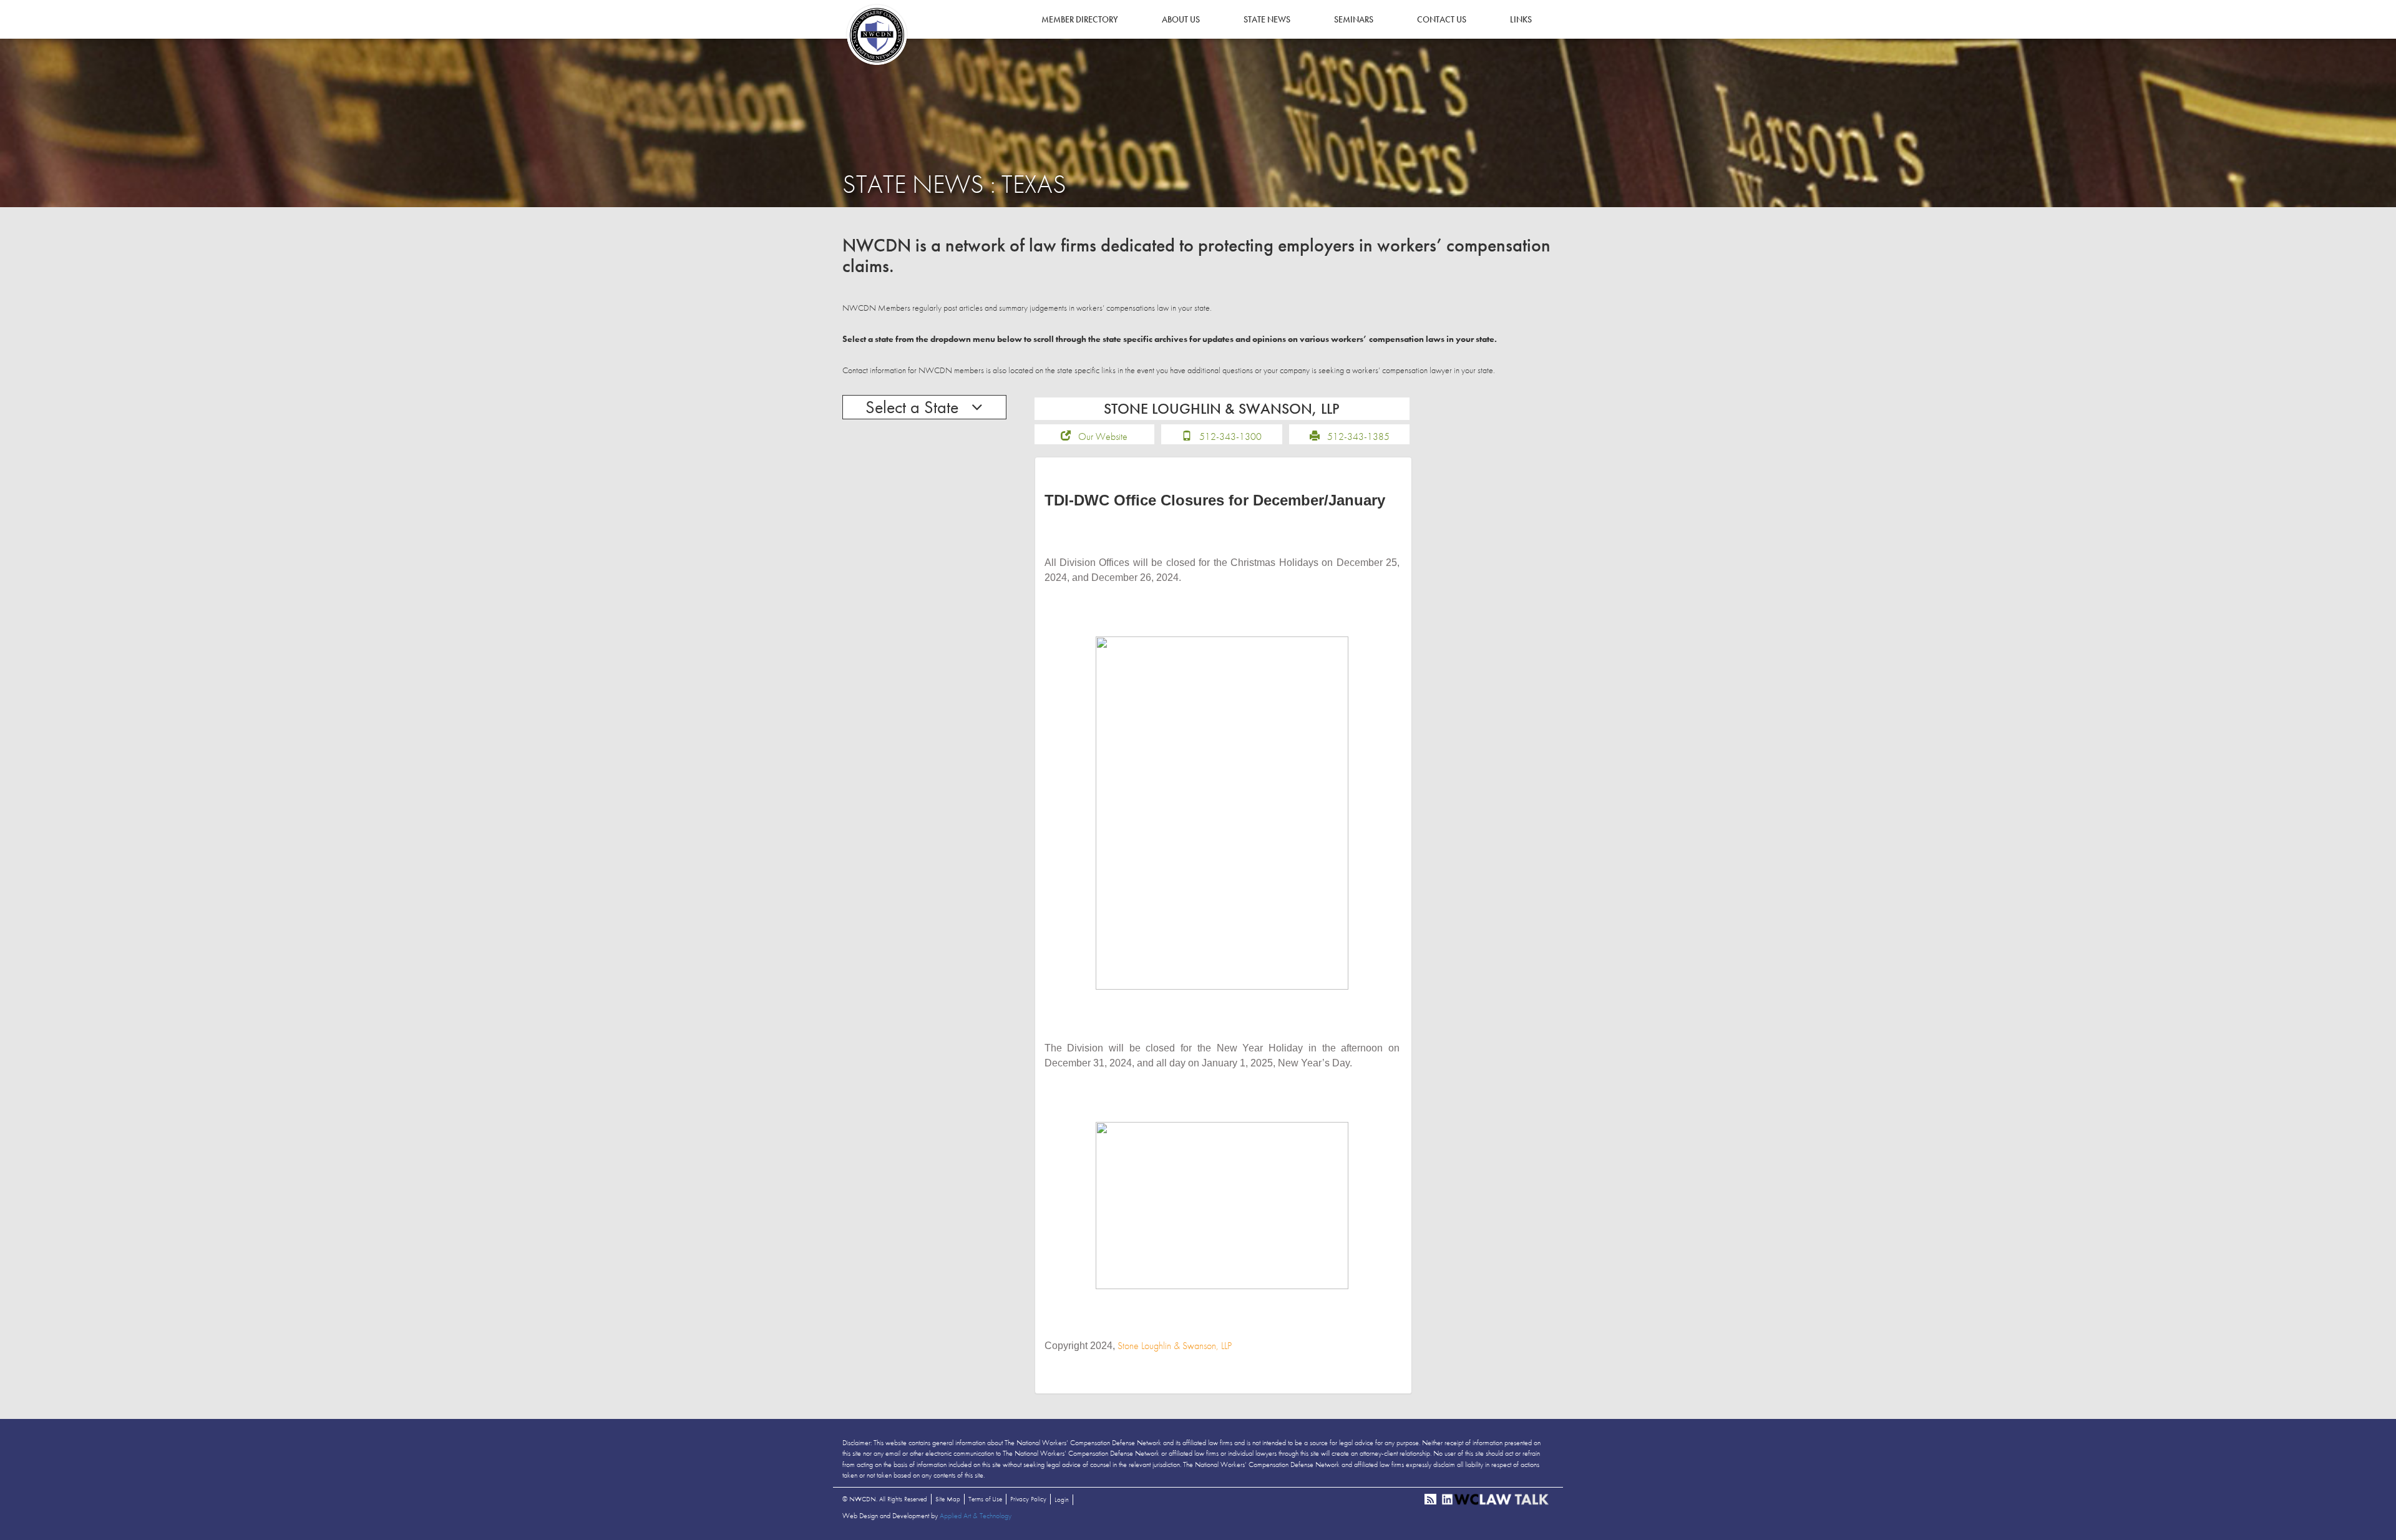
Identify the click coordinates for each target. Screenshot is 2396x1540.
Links (1521, 19)
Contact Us (1442, 19)
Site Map (948, 1499)
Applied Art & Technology (976, 1516)
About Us (1181, 19)
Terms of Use (985, 1499)
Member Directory (1080, 19)
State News (1267, 19)
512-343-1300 (1230, 436)
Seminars (1354, 19)
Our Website (1103, 436)
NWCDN (877, 35)
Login (1062, 1499)
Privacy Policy (1028, 1499)
